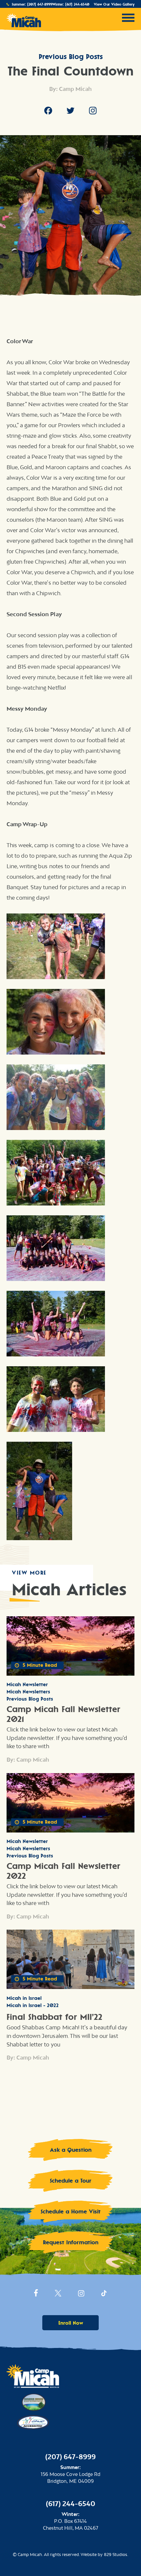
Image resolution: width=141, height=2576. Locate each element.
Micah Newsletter (27, 1684)
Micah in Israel (24, 1998)
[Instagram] (93, 112)
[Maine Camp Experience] (33, 2401)
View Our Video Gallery (114, 4)
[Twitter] (70, 112)
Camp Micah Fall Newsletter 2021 (63, 1714)
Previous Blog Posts (71, 56)
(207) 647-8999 (40, 4)
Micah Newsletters (28, 1692)
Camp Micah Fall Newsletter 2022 (63, 1871)
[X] (58, 2295)
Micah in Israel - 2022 (33, 2005)
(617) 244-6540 (77, 4)
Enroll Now (71, 2323)
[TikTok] (104, 2295)
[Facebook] (48, 112)
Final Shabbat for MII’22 (54, 2017)
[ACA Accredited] (33, 2421)
